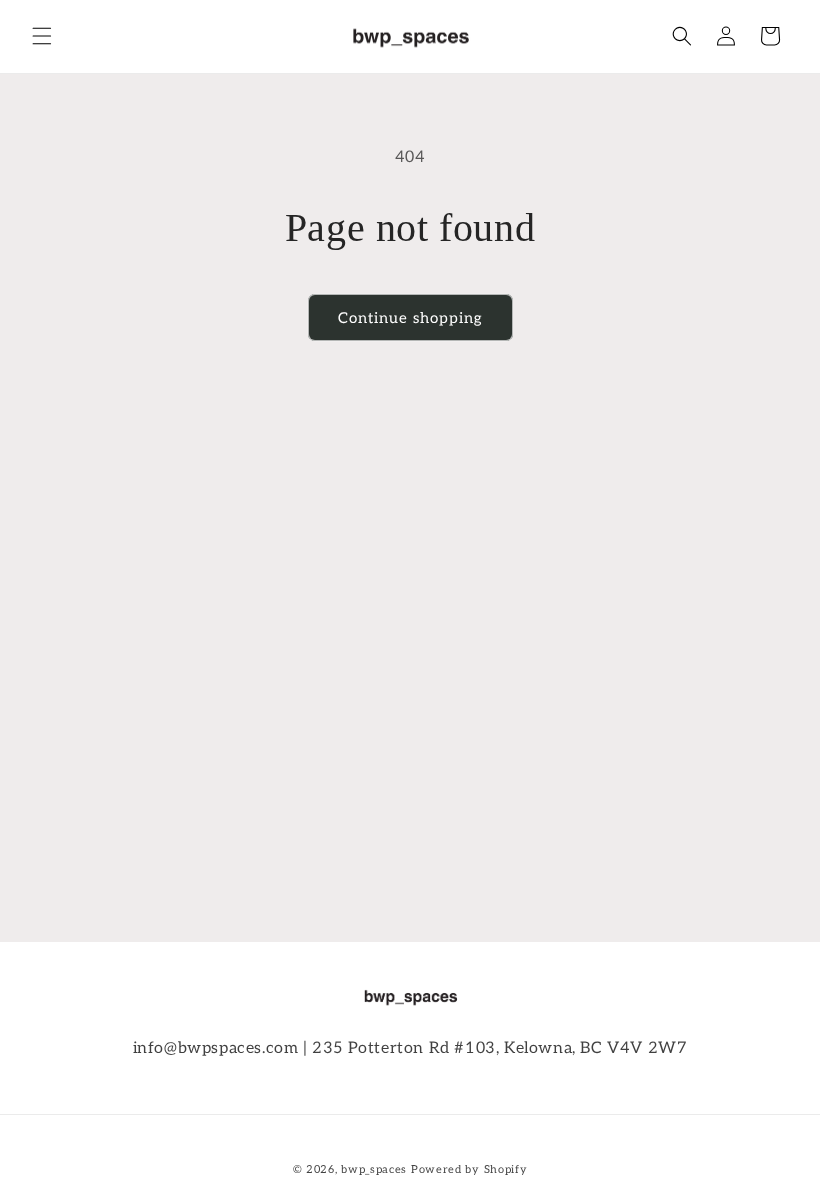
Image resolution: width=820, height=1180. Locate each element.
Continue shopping (410, 318)
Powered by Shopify (469, 1169)
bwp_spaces (374, 1169)
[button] (42, 36)
